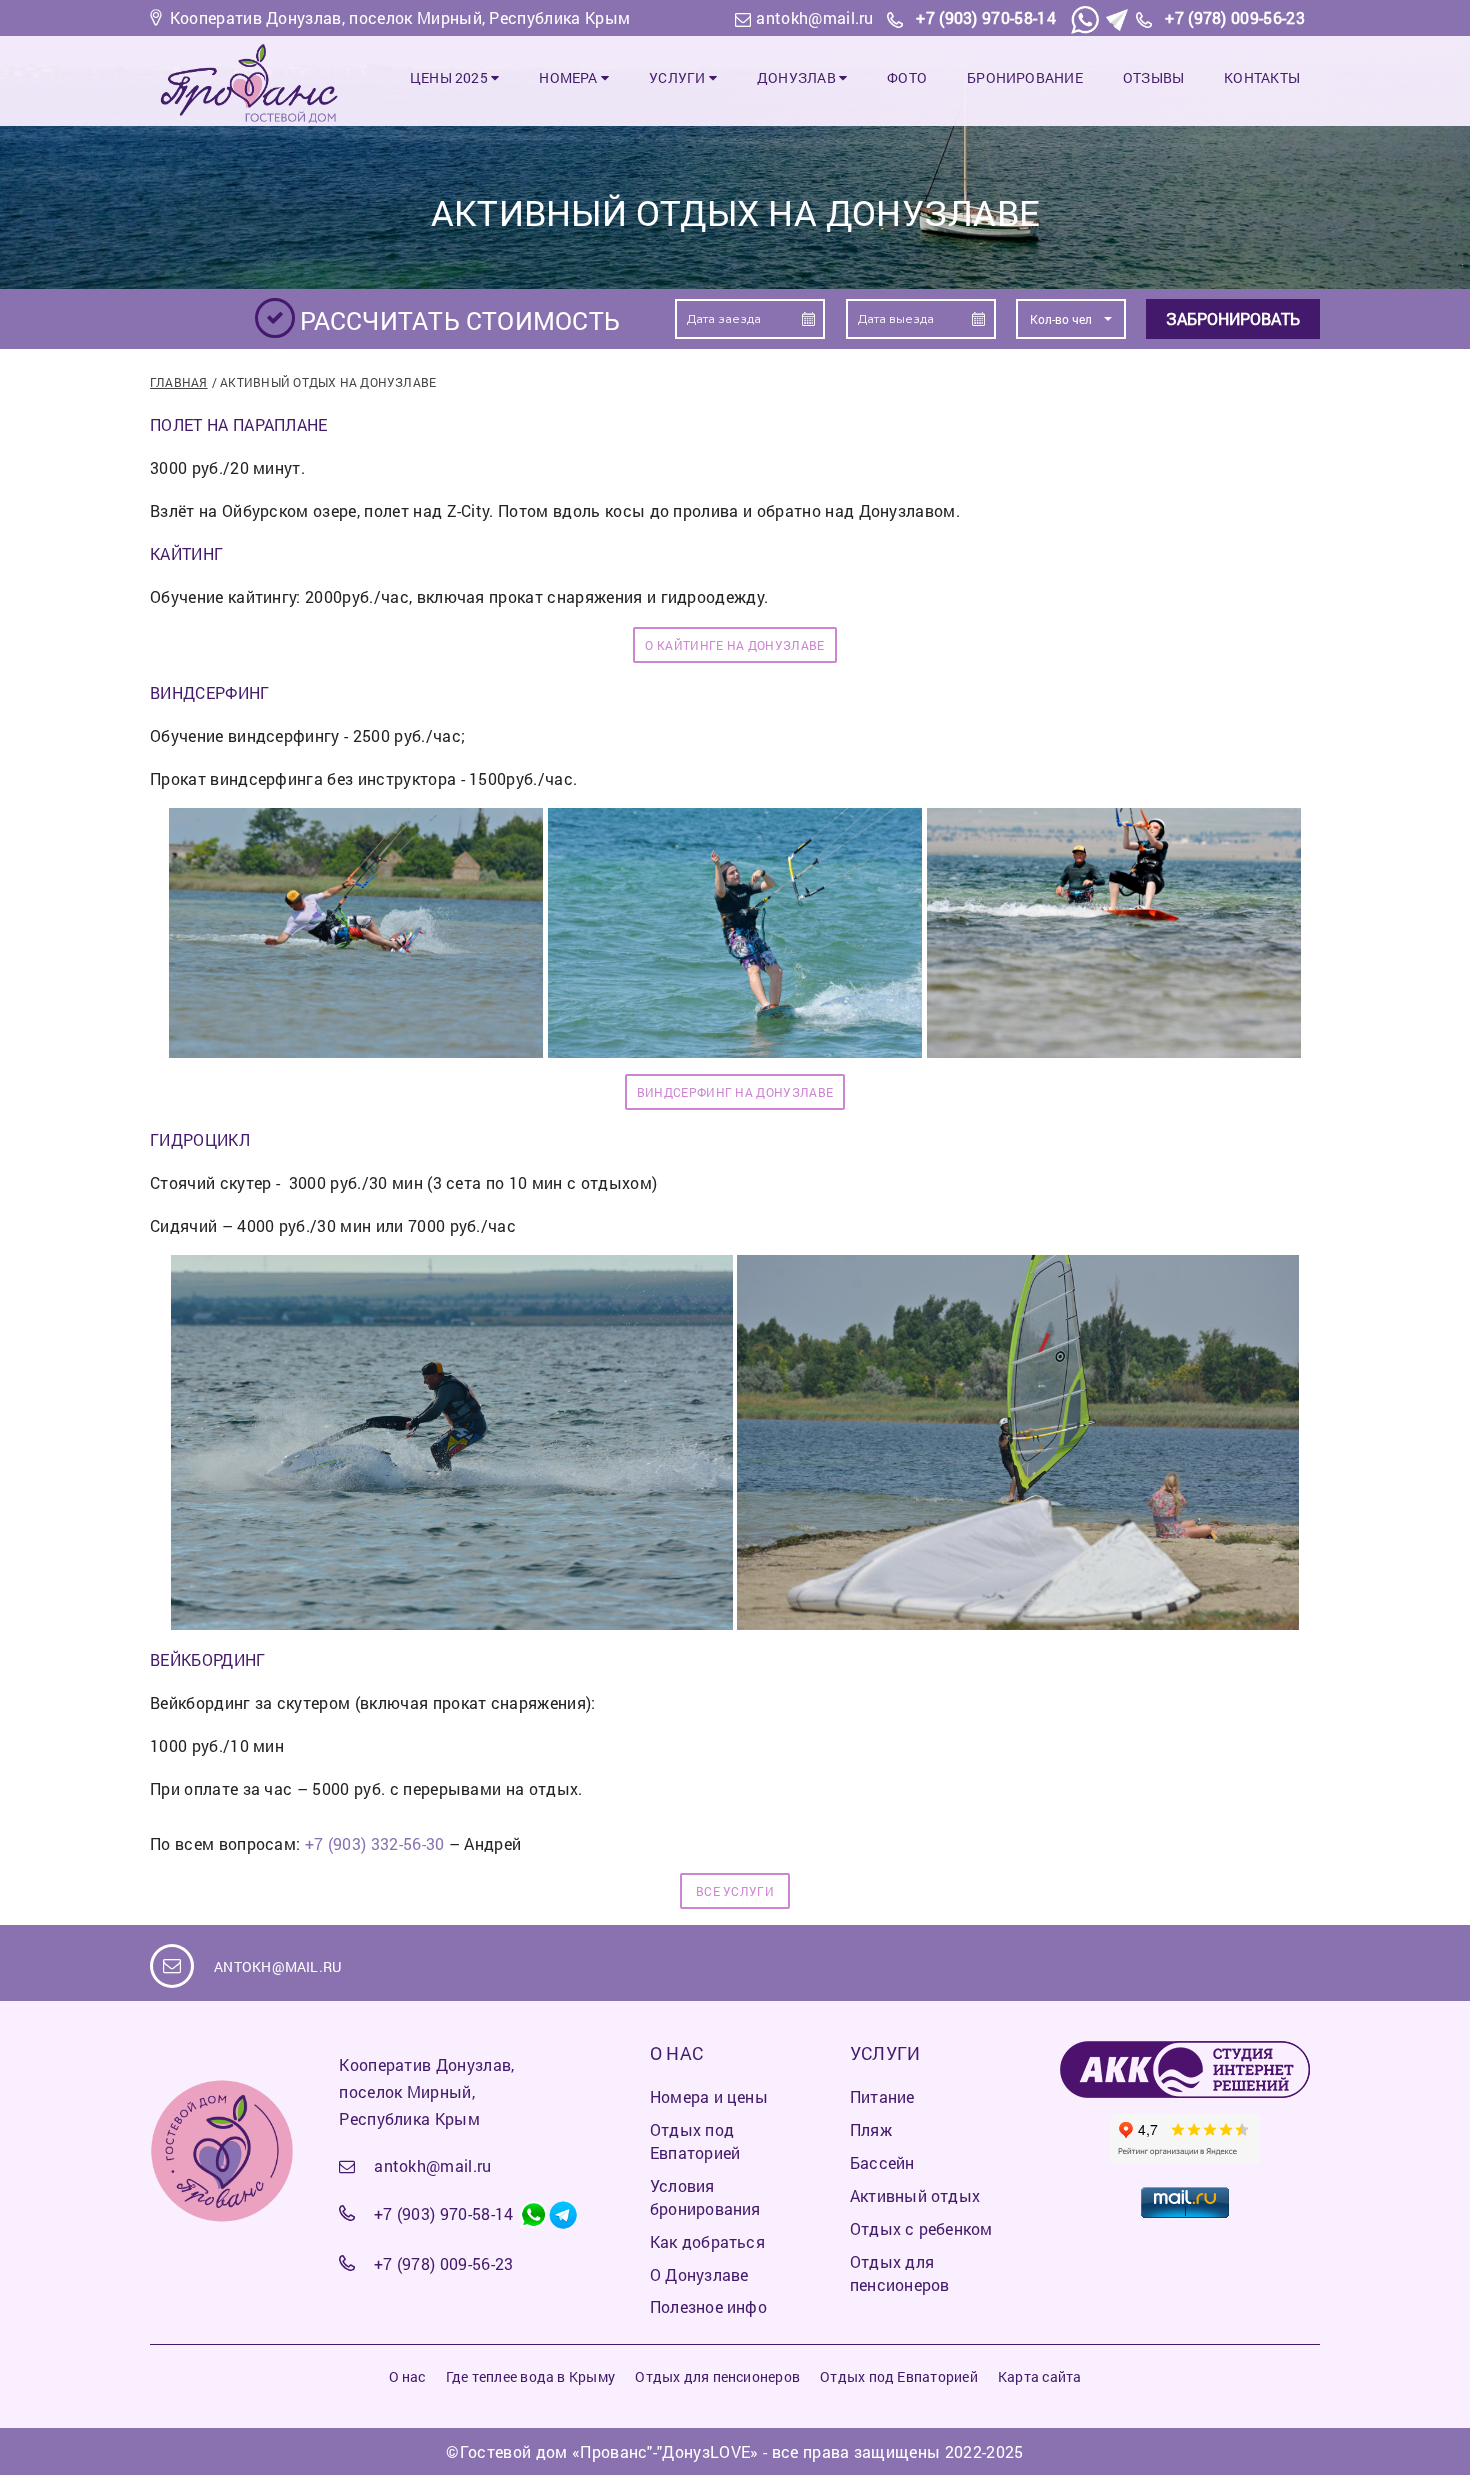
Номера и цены (709, 2096)
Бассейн (882, 2162)
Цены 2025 (450, 77)
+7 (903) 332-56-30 (375, 1843)
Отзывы (1153, 77)
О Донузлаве (699, 2274)
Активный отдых (915, 2195)
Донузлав (798, 77)
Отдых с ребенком (921, 2228)
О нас (407, 2376)
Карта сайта (1039, 2376)
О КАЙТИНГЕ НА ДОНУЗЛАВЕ (734, 645)
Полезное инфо (708, 2306)
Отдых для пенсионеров (899, 2273)
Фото (907, 77)
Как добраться (707, 2241)
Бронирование (1025, 77)
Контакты (1262, 77)
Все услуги (735, 1891)
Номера (570, 77)
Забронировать (1233, 318)
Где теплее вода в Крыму (530, 2376)
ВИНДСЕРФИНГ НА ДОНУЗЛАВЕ (735, 1092)
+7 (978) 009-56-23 (1235, 17)
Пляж (871, 2129)
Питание (882, 2096)
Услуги (679, 77)
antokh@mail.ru (814, 17)
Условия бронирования (705, 2197)
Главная (179, 382)
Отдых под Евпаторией (695, 2141)
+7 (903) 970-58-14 (986, 17)
